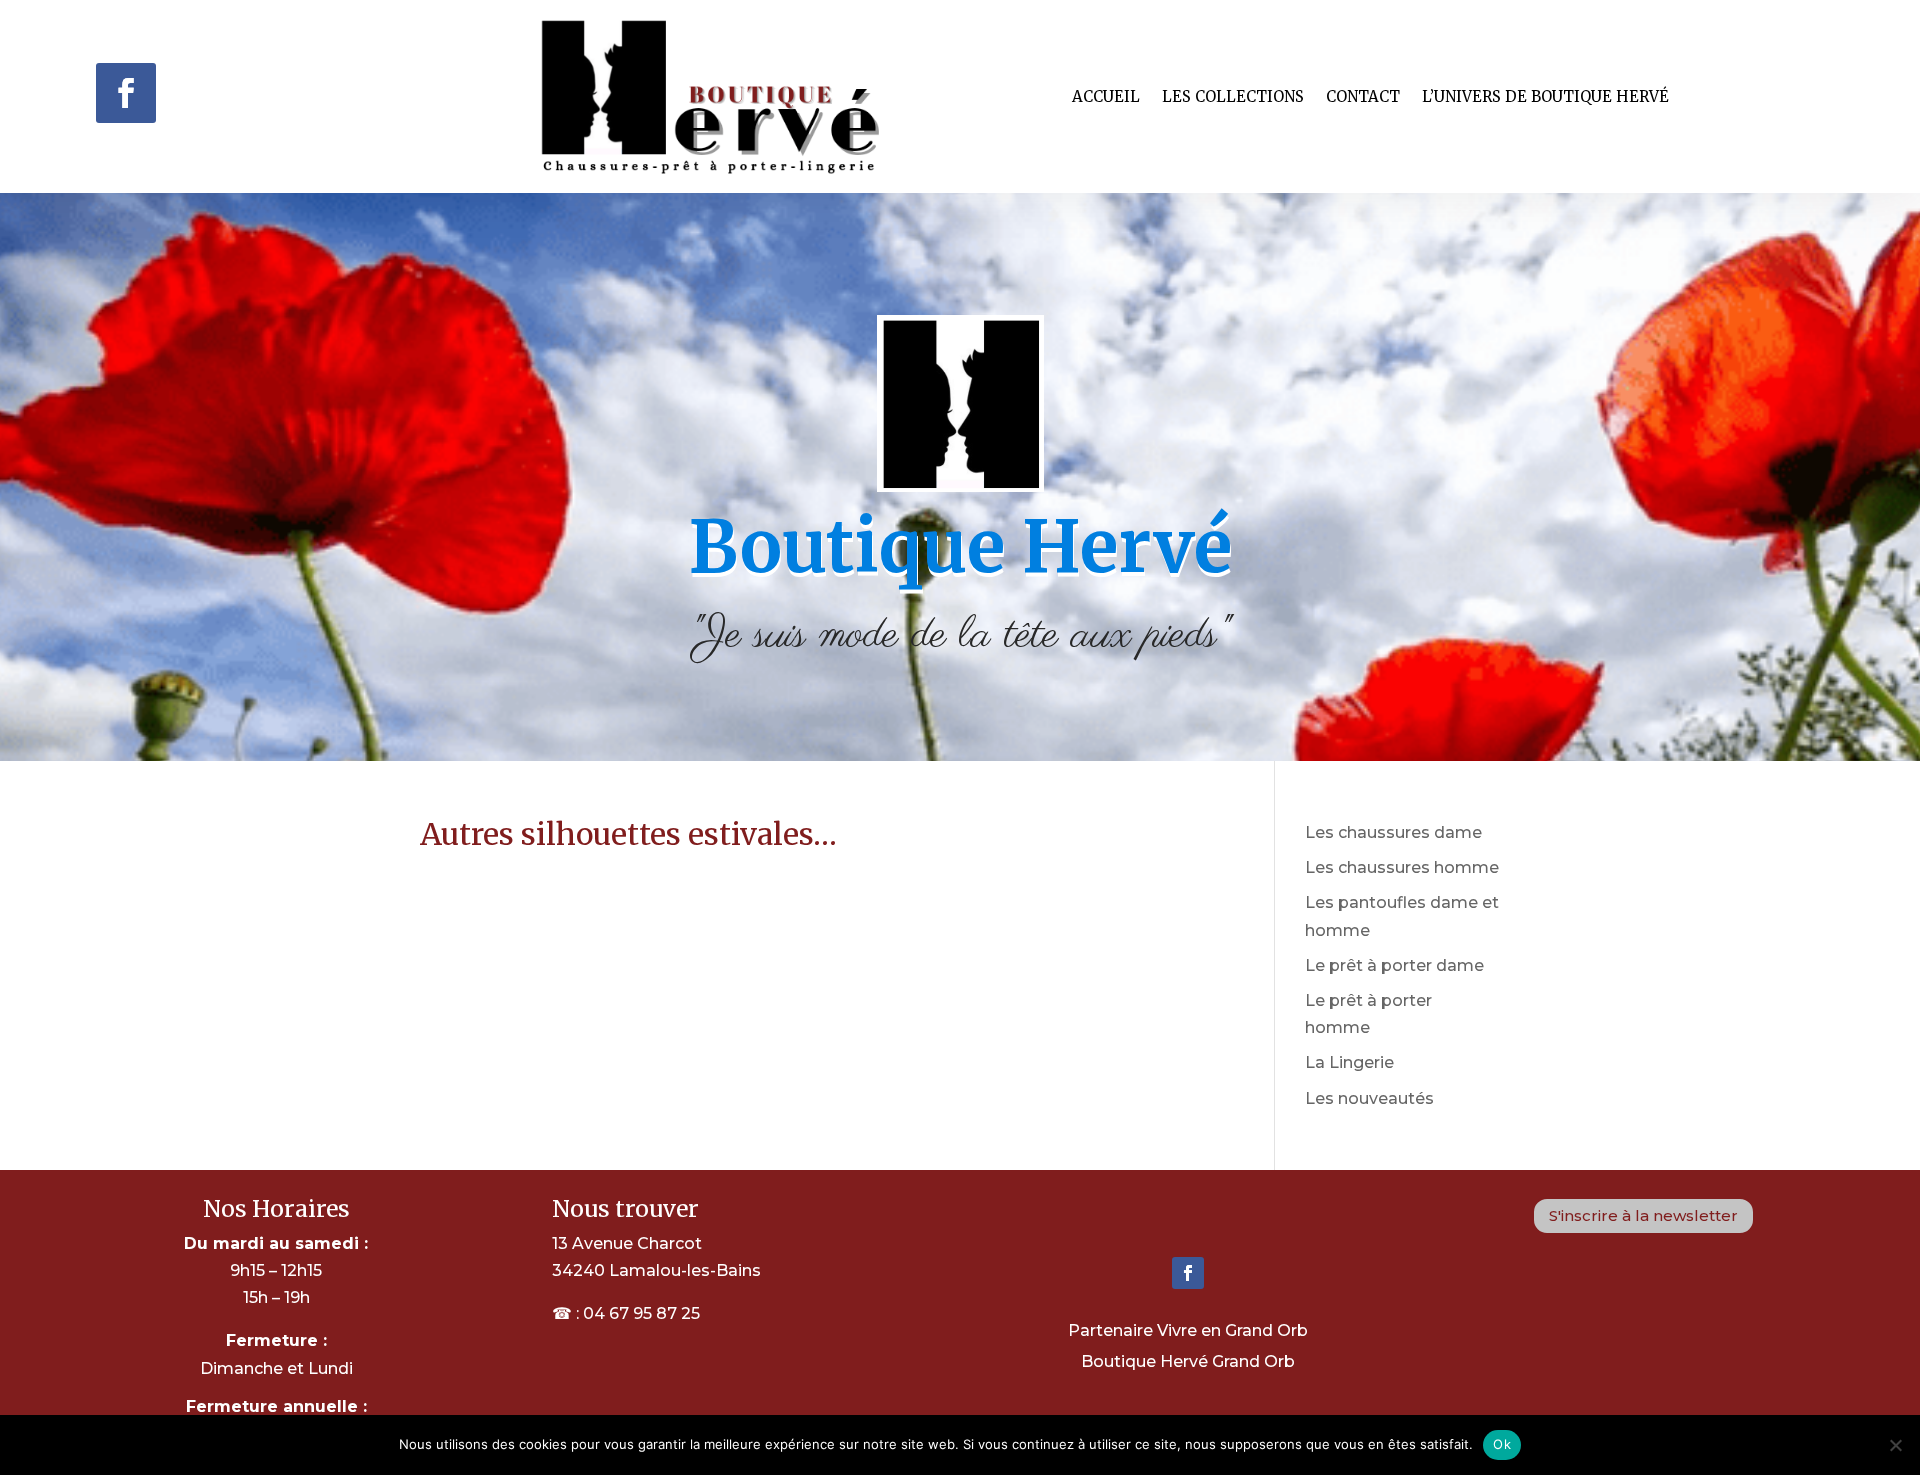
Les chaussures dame (1393, 832)
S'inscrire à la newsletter (1643, 1215)
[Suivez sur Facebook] (126, 93)
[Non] (1895, 1445)
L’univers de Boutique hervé (1545, 96)
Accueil (1106, 96)
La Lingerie (1349, 1062)
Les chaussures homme (1402, 867)
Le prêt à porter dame (1394, 965)
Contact (1363, 96)
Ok (1502, 1444)
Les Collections (1233, 96)
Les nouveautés (1369, 1098)
